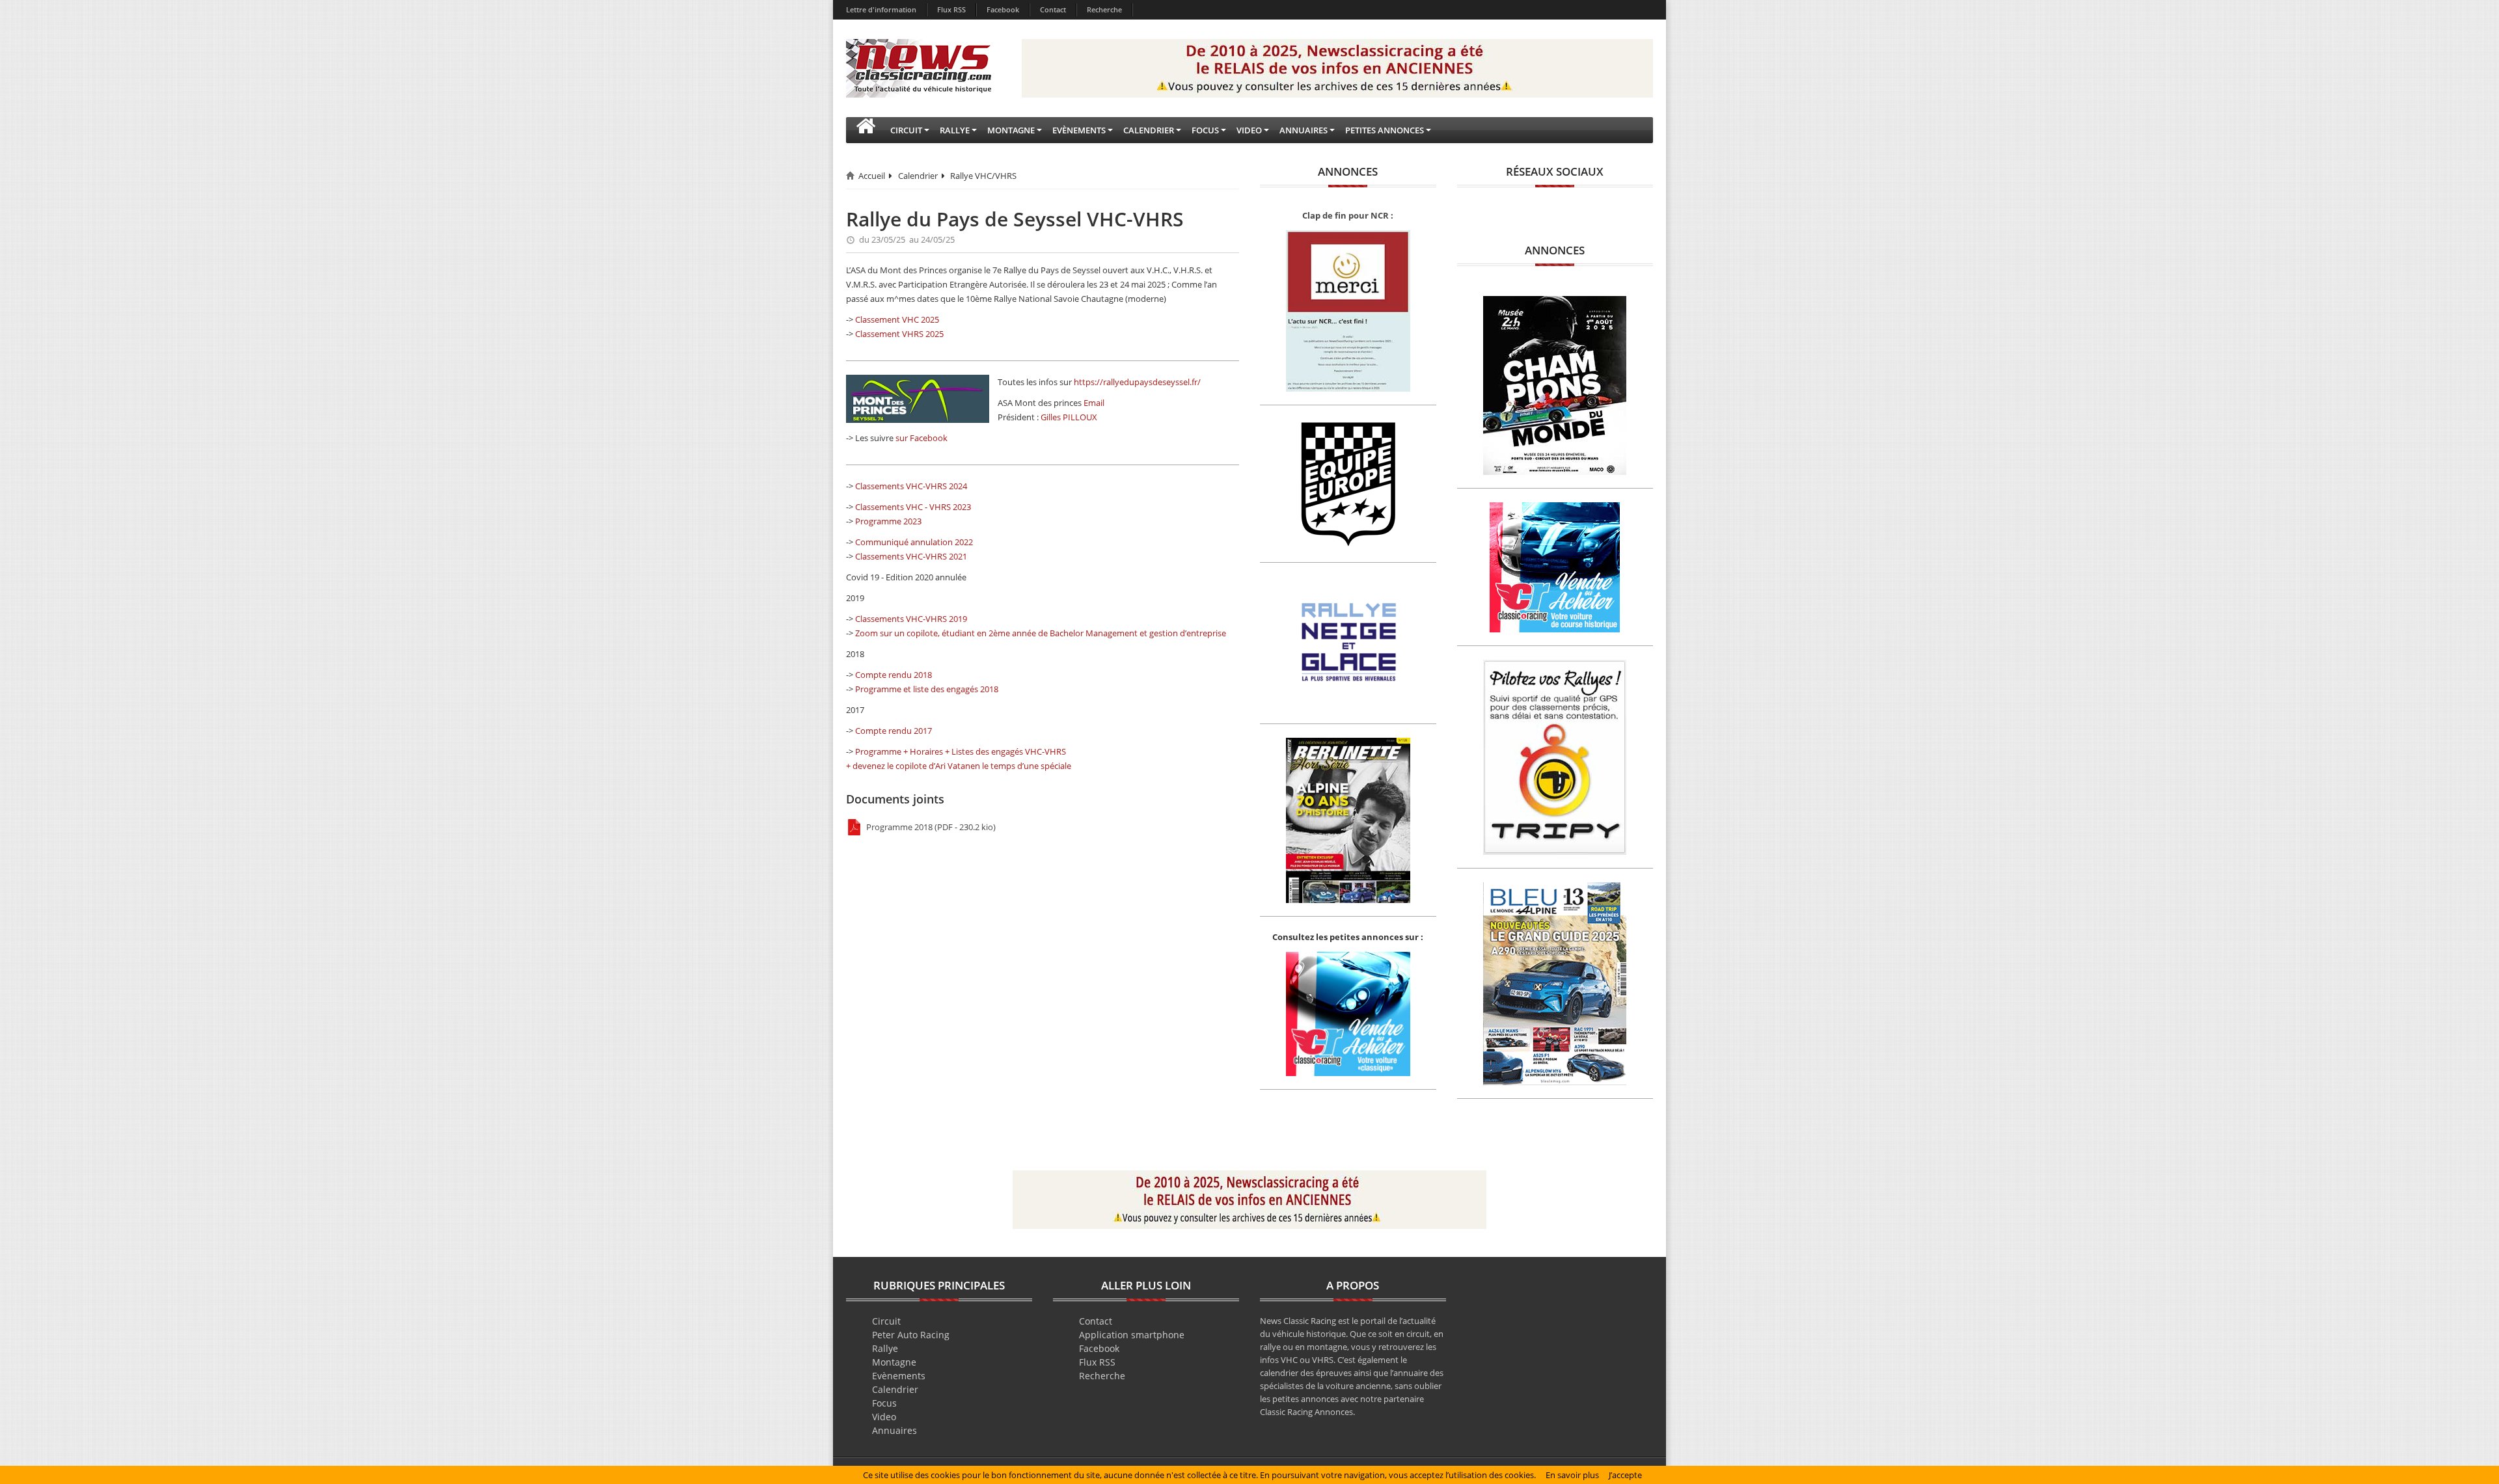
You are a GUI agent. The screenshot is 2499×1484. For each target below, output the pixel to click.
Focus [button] (1205, 130)
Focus (884, 1403)
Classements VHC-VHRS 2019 (911, 619)
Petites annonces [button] (1385, 130)
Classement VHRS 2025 (899, 334)
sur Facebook (922, 438)
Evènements (899, 1376)
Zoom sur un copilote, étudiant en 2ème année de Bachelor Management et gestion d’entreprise (1041, 633)
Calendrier (918, 176)
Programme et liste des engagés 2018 (927, 689)
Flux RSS (951, 9)
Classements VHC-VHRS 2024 (911, 486)
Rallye (885, 1348)
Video (884, 1417)
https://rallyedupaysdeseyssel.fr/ (1137, 382)
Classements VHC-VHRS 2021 (911, 556)
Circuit (886, 1321)
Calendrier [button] (1149, 130)
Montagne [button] (1011, 130)
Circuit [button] (906, 130)
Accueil (872, 176)
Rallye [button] (955, 130)
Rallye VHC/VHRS (983, 176)
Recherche (1104, 9)
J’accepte (1625, 1475)
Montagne (894, 1362)
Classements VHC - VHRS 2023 (913, 507)
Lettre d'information (881, 9)
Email (1094, 403)
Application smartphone (1132, 1335)
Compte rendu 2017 (894, 731)
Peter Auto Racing (911, 1335)
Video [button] (1249, 130)
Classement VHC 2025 (897, 319)
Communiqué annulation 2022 (914, 542)
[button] (866, 130)
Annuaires (894, 1430)
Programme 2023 (888, 521)
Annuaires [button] (1304, 130)
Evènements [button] (1079, 130)
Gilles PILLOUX (1069, 417)
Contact (1053, 9)
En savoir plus (1572, 1475)
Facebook (1003, 9)
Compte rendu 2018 (894, 675)
